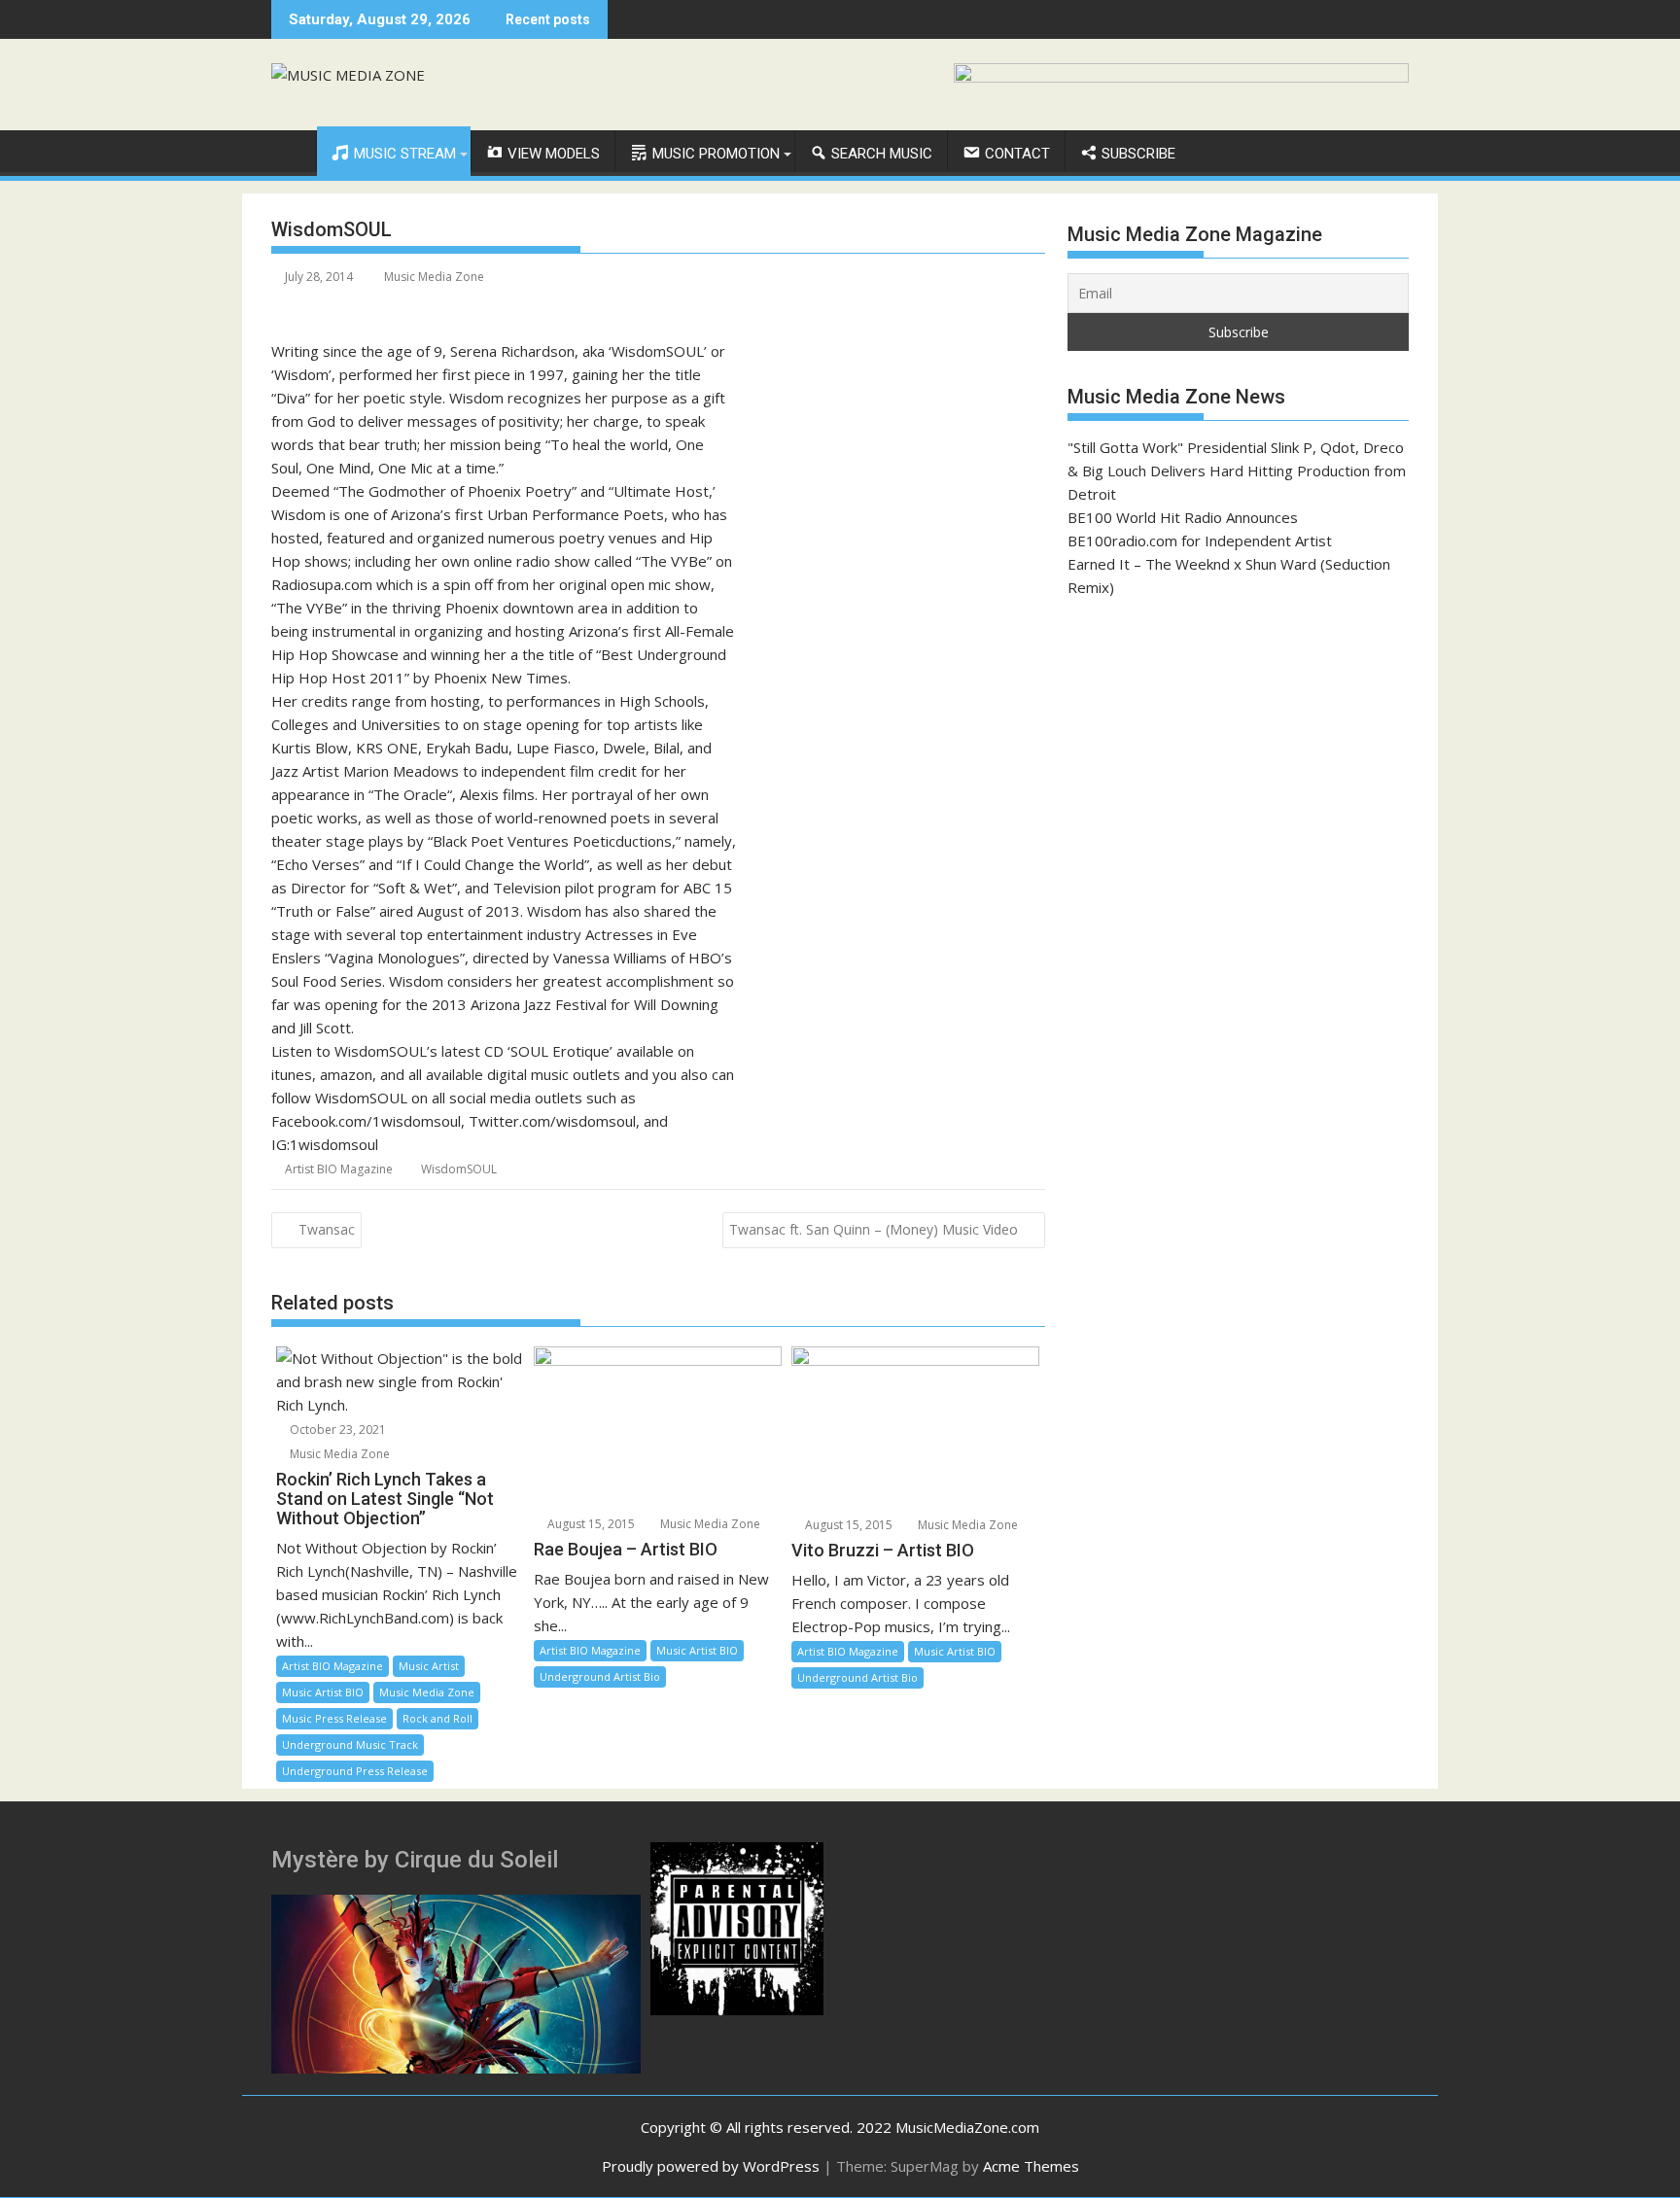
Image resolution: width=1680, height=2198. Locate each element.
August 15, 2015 (590, 1524)
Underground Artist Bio (600, 1676)
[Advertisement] (1238, 756)
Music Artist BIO (323, 1692)
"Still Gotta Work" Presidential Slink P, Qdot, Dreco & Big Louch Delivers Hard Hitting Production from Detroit (1237, 471)
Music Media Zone (434, 277)
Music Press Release (334, 1718)
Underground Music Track (350, 1744)
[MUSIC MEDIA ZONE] (290, 150)
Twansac (327, 1229)
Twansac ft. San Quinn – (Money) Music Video (874, 1229)
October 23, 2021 (336, 1430)
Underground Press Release (355, 1771)
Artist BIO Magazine (339, 1169)
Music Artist (429, 1666)
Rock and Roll (437, 1718)
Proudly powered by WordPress (711, 2166)
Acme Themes (1031, 2166)
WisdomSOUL (459, 1169)
